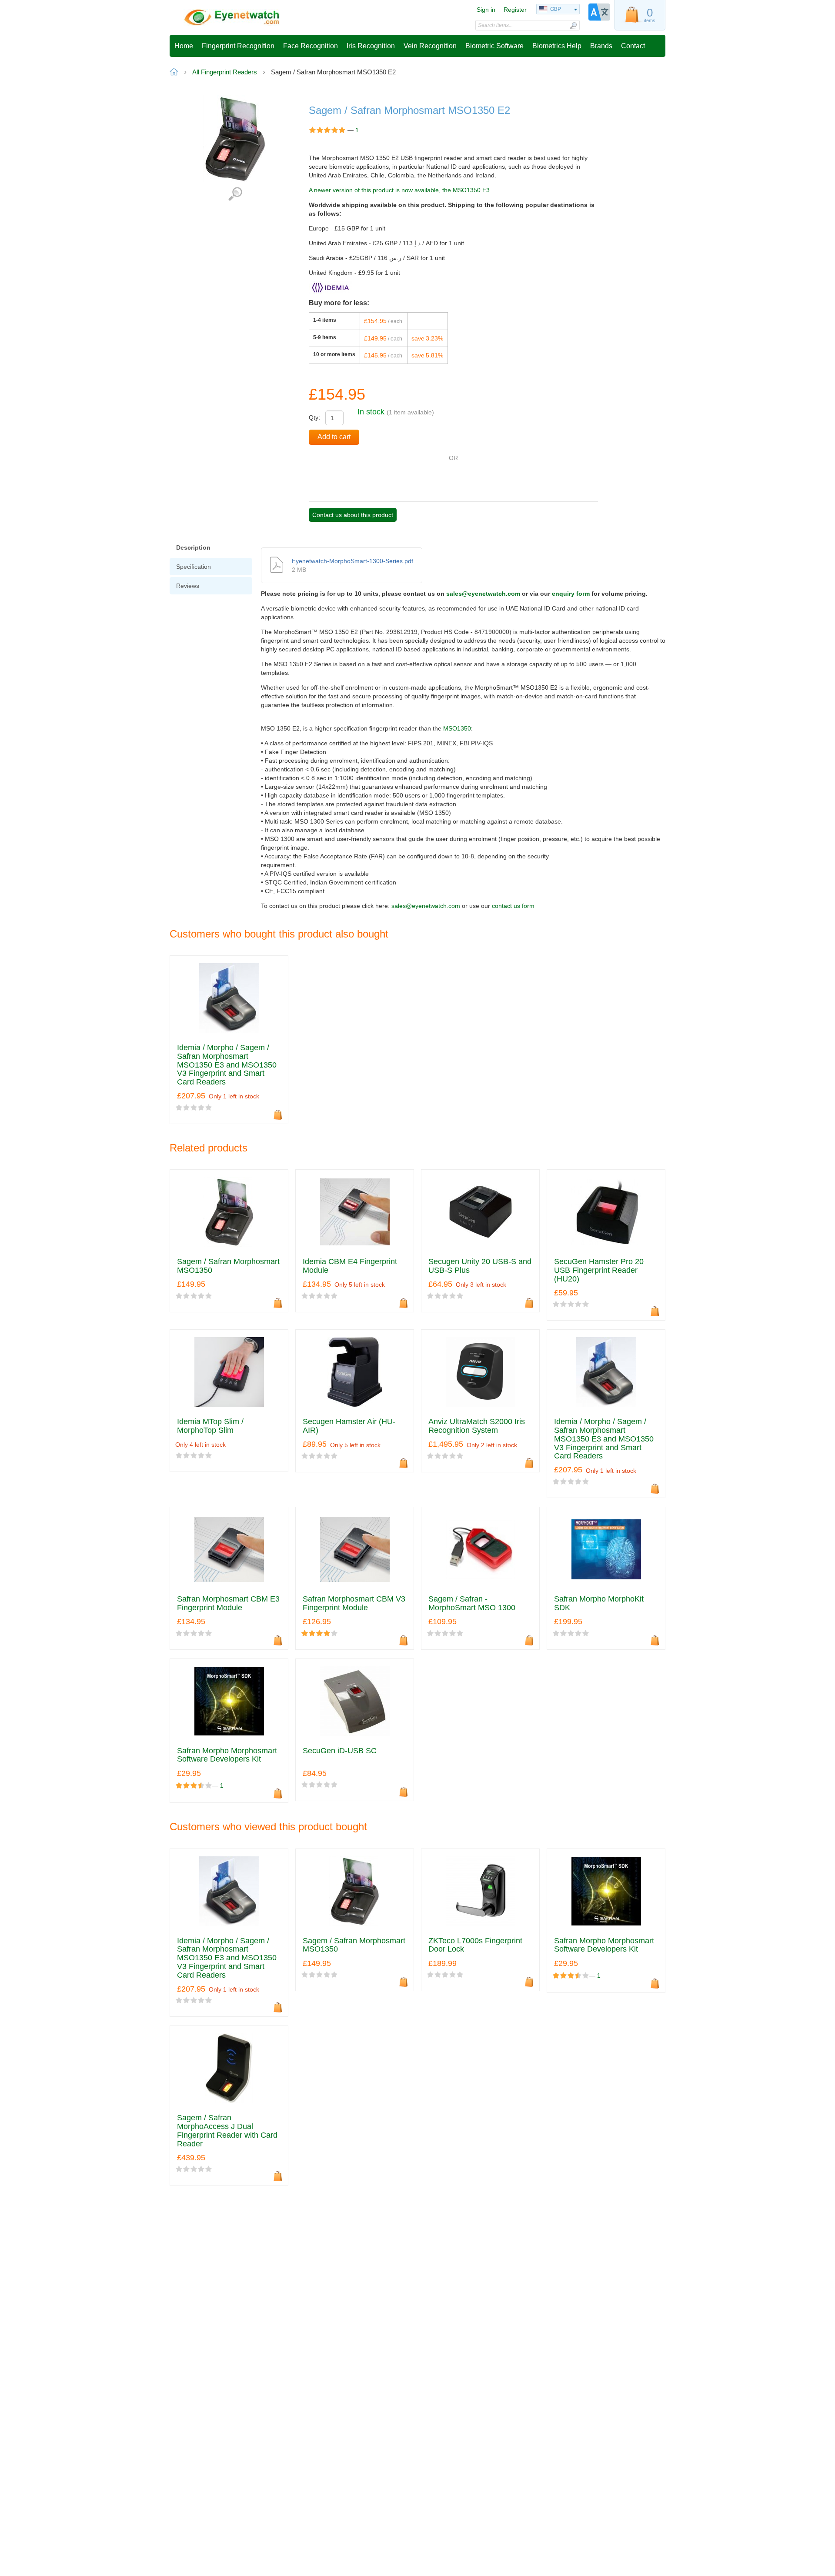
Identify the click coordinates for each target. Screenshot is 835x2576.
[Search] (573, 25)
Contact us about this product (353, 515)
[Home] (232, 17)
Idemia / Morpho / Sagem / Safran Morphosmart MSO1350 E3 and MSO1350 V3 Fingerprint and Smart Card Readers (227, 1065)
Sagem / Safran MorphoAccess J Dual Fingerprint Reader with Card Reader (227, 2131)
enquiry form (571, 594)
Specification (194, 567)
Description (193, 547)
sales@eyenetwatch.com (483, 594)
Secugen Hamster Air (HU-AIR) (349, 1426)
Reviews (188, 586)
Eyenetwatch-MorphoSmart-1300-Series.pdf (352, 561)
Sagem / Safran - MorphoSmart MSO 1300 (472, 1603)
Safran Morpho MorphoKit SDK (599, 1603)
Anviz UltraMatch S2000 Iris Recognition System (477, 1426)
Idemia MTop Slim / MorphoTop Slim (210, 1426)
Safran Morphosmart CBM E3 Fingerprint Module (228, 1603)
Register (515, 10)
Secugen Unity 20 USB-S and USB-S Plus (480, 1266)
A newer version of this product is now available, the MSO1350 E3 (399, 190)
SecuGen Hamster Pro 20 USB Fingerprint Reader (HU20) (599, 1270)
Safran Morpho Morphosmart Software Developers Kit (227, 1755)
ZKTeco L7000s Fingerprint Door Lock (475, 1945)
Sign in (486, 10)
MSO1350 (457, 728)
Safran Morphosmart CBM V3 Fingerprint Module (354, 1603)
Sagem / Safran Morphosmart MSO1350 (228, 1266)
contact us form (513, 906)
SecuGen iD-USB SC (340, 1751)
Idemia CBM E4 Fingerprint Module (350, 1266)
